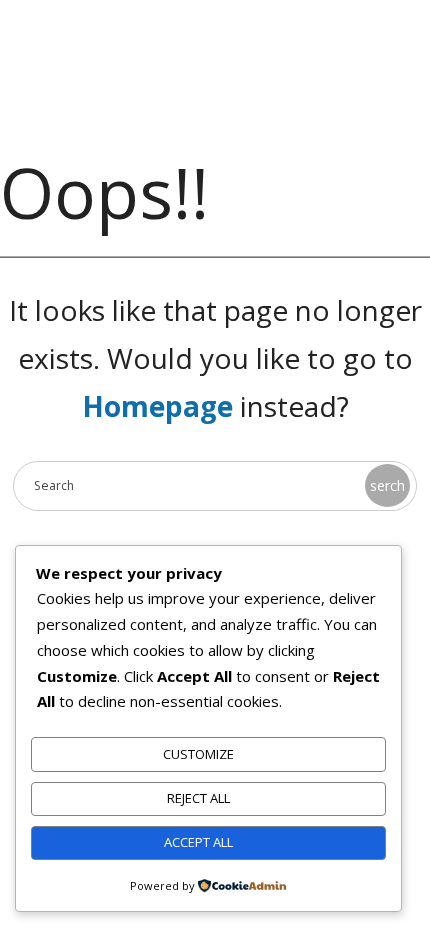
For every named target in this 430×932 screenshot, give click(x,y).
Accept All (198, 842)
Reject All (198, 798)
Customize (198, 754)
